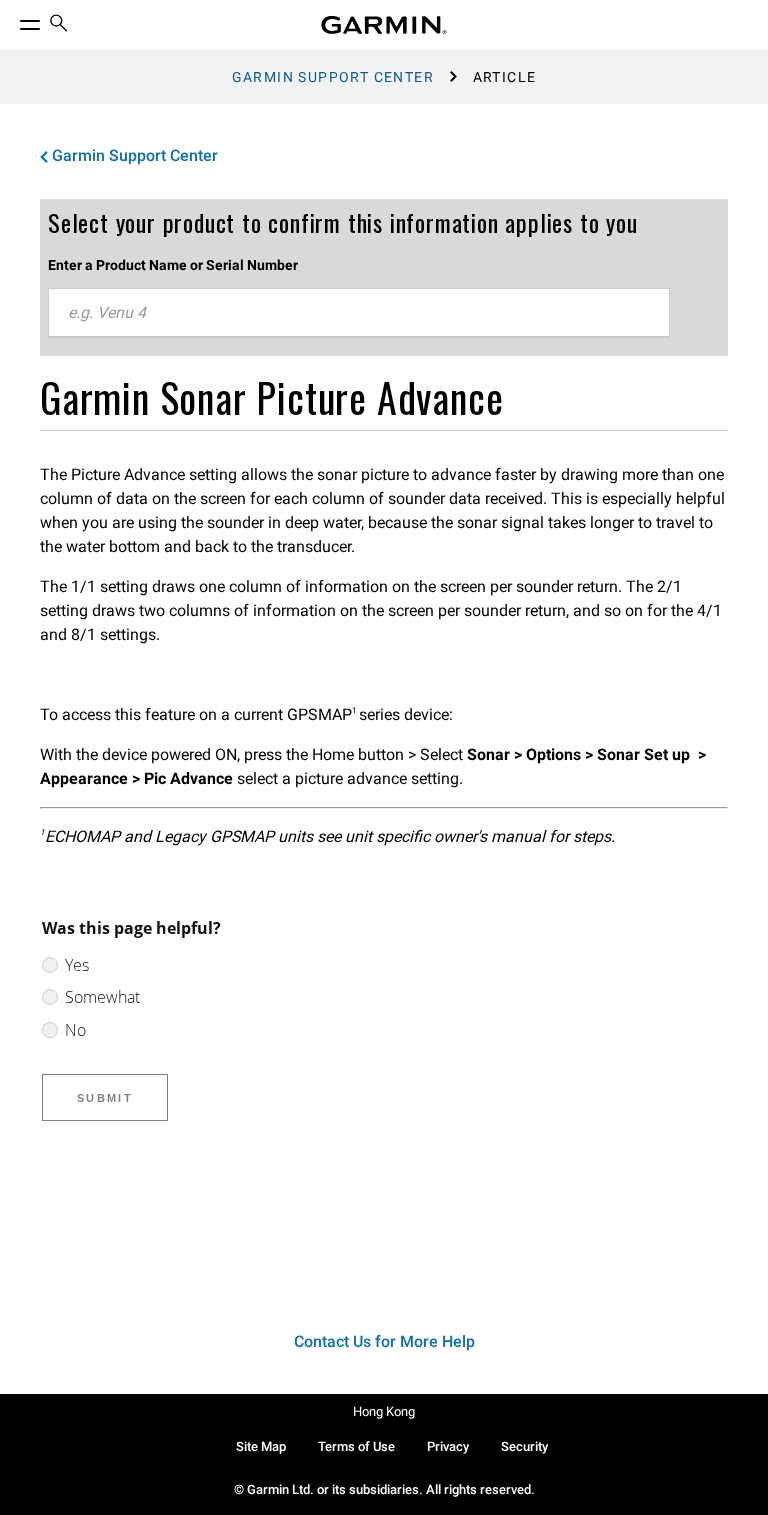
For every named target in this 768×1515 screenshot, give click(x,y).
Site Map (261, 1446)
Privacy (448, 1446)
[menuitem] (59, 25)
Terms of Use (356, 1446)
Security (524, 1446)
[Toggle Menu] (12, 20)
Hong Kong (384, 1411)
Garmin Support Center (333, 77)
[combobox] (359, 313)
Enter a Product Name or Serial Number (173, 265)
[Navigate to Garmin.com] (384, 25)
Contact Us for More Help (384, 1341)
